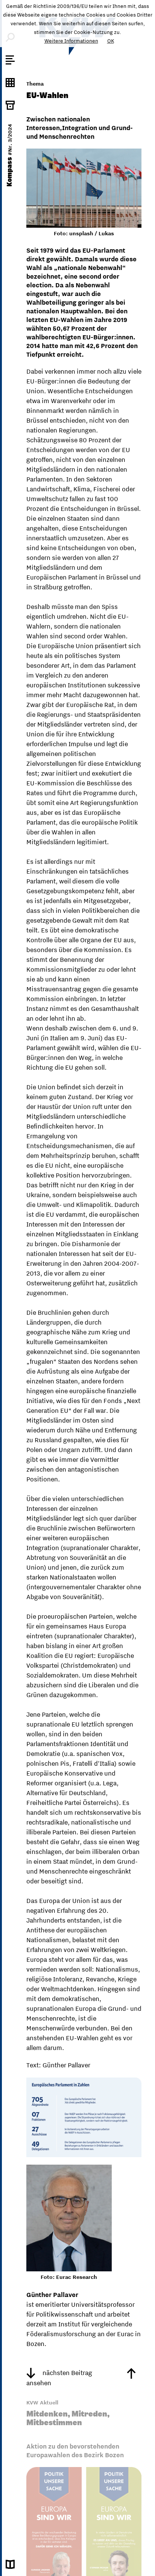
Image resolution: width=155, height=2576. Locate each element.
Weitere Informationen (71, 41)
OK (111, 41)
